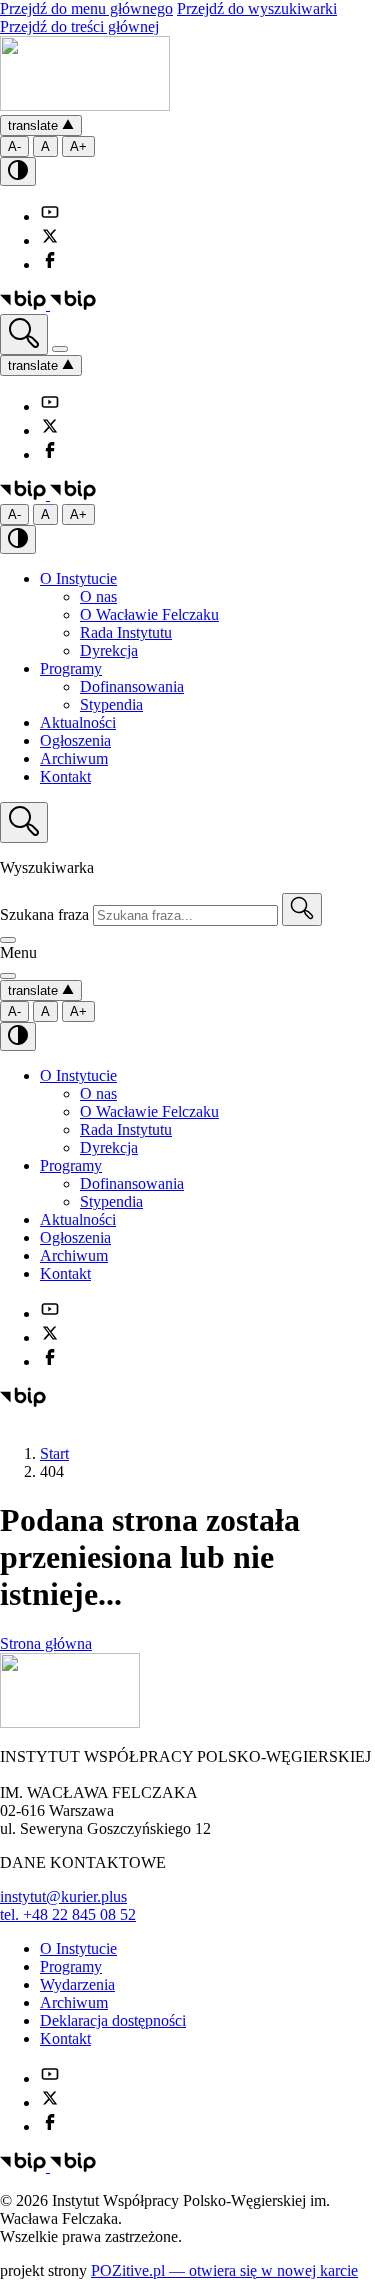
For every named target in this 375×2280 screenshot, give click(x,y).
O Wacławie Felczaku (149, 614)
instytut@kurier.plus (63, 1896)
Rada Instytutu (126, 632)
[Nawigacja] (60, 349)
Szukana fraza (44, 914)
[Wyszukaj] (24, 334)
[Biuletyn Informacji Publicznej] (48, 304)
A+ (78, 146)
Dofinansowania (132, 686)
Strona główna (46, 1643)
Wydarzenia (77, 1984)
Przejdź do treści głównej (79, 26)
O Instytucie (78, 578)
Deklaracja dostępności (113, 2020)
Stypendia (111, 704)
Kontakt (65, 776)
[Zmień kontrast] (18, 171)
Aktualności (78, 722)
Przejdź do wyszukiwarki (257, 8)
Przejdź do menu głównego (86, 8)
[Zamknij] (8, 940)
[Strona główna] (85, 105)
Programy (71, 668)
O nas (98, 596)
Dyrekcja (109, 650)
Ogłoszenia (75, 740)
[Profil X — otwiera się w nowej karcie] (50, 240)
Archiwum (74, 758)
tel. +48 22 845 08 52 (68, 1914)
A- (14, 146)
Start (54, 1453)
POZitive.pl (224, 2270)
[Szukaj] (302, 909)
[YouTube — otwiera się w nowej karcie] (50, 216)
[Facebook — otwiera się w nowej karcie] (50, 264)
